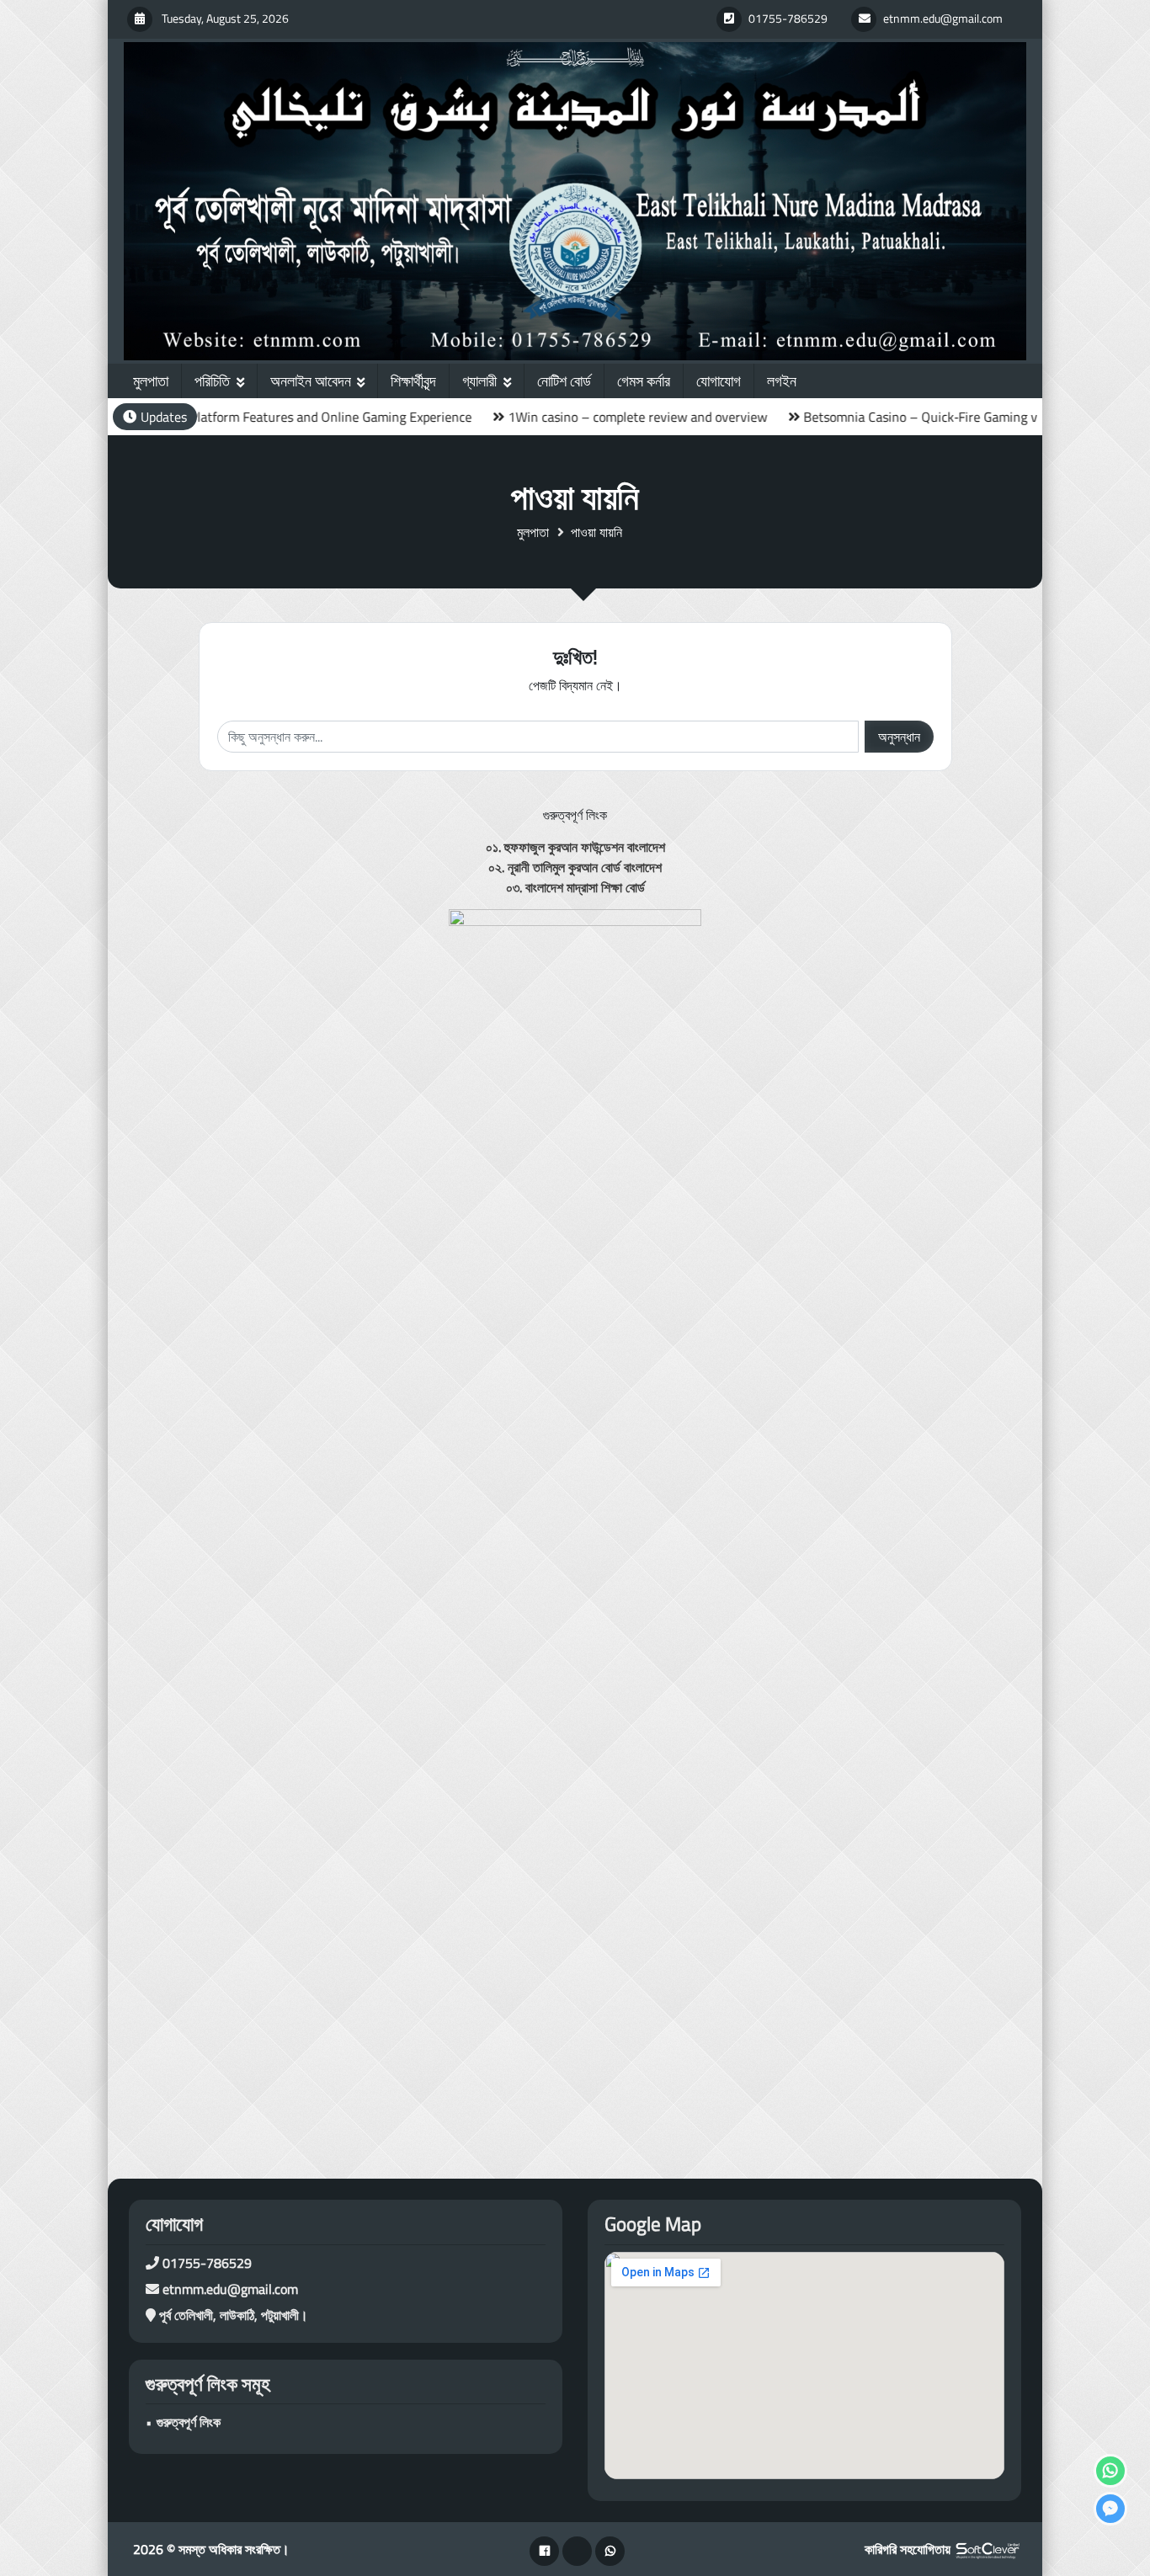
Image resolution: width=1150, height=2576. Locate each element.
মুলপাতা (151, 381)
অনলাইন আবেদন (311, 381)
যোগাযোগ (719, 381)
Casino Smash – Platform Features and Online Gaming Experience (216, 417)
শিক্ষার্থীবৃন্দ (413, 381)
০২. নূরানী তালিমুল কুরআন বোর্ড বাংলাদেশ (575, 867)
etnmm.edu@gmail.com (230, 2289)
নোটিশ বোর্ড (564, 381)
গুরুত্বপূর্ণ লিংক (189, 2422)
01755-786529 (207, 2263)
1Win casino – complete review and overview (570, 417)
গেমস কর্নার (644, 381)
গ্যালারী (479, 381)
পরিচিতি (212, 381)
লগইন (782, 381)
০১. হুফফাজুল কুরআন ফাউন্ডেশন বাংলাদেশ (575, 847)
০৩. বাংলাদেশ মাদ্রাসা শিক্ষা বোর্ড (575, 887)
